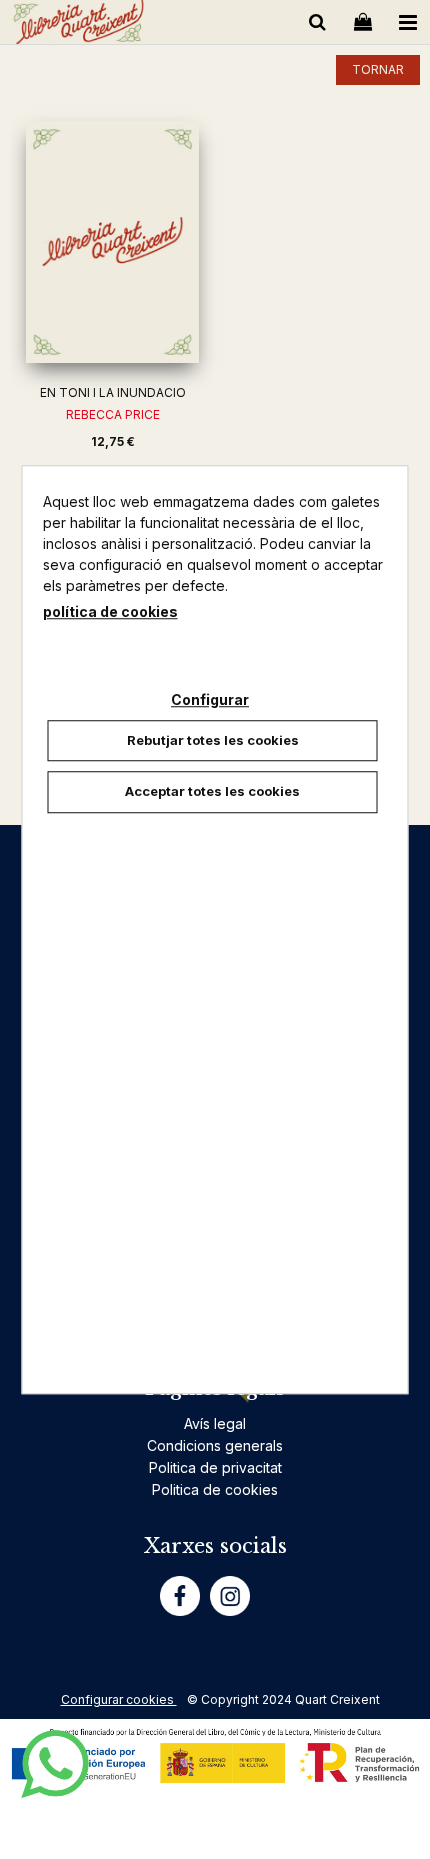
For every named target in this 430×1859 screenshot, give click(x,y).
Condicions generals (215, 1445)
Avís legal (215, 1423)
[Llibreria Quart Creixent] (78, 25)
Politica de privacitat (215, 1467)
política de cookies (110, 611)
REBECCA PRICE (113, 414)
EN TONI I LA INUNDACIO (113, 392)
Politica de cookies (215, 1489)
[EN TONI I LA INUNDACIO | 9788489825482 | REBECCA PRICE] (112, 242)
